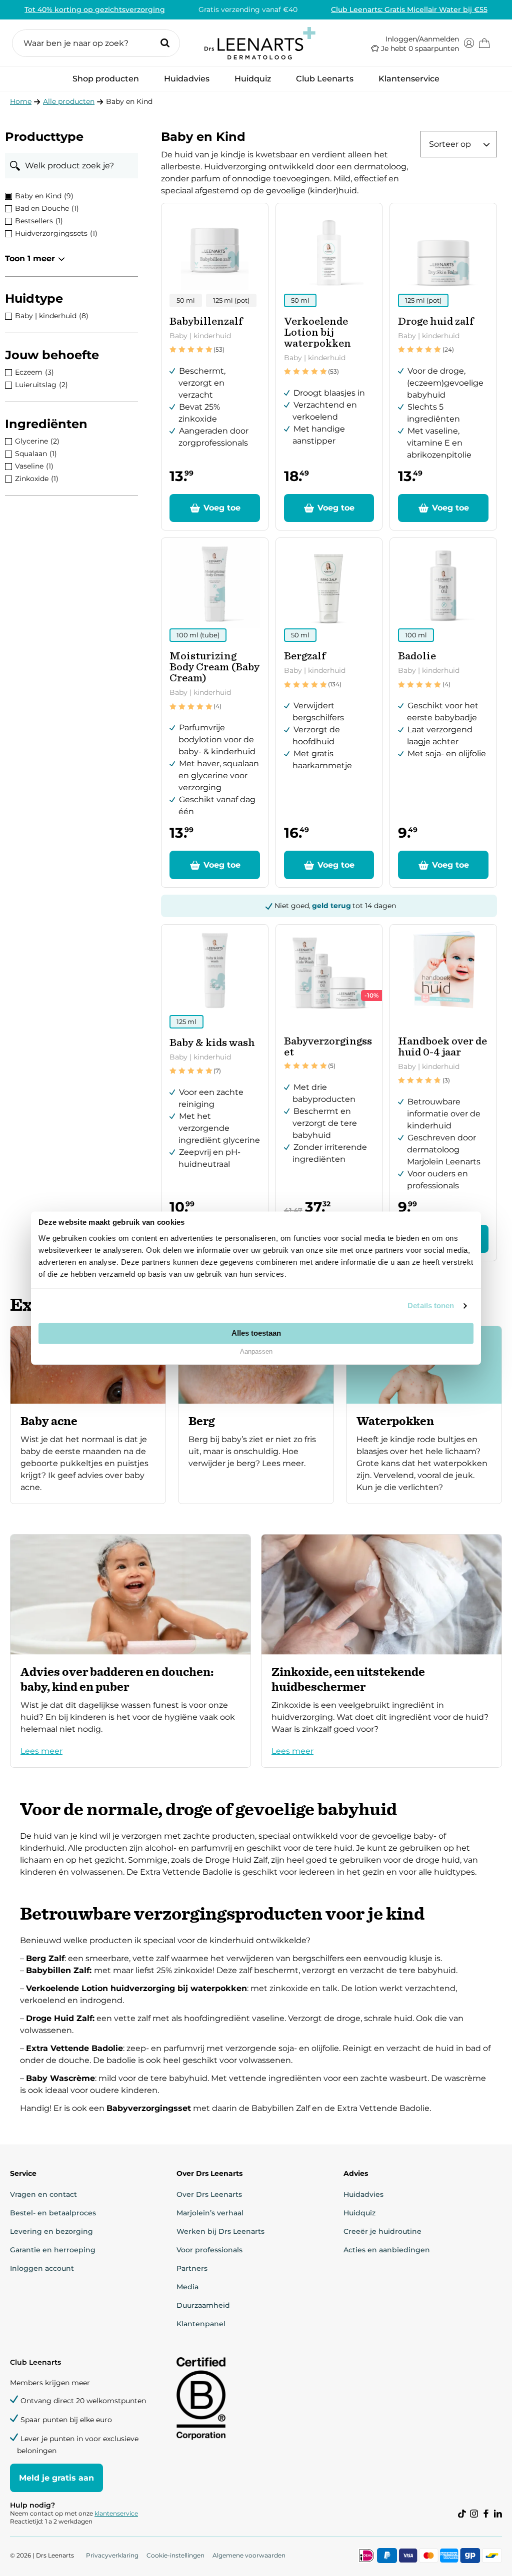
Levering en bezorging (51, 2231)
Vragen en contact (43, 2194)
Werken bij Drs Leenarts (220, 2231)
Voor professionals (209, 2250)
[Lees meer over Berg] (256, 1415)
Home (21, 101)
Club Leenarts (325, 79)
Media (187, 2287)
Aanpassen (256, 1352)
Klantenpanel (201, 2324)
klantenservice (116, 2513)
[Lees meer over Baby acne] (88, 1415)
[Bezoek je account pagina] (469, 43)
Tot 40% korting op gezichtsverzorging (95, 9)
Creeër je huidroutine (382, 2231)
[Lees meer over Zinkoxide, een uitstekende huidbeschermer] (381, 1651)
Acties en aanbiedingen (387, 2250)
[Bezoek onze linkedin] (498, 2514)
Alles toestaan (256, 1333)
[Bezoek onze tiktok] (462, 2514)
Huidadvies (187, 82)
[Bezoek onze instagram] (474, 2514)
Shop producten (106, 82)
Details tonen (431, 1305)
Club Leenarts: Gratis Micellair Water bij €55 (409, 9)
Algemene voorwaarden (249, 2555)
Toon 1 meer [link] (30, 258)
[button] (96, 43)
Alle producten (69, 101)
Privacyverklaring (112, 2555)
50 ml (186, 300)
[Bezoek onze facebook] (486, 2514)
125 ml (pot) (231, 300)
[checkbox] (71, 196)
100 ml (416, 635)
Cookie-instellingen (175, 2555)
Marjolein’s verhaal (210, 2213)
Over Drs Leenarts (209, 2194)
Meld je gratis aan (56, 2478)
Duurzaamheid (203, 2305)
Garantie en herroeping (53, 2250)
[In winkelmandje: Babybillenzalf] (215, 508)
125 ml (186, 1022)
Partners (192, 2268)
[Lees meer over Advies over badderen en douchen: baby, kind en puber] (130, 1651)
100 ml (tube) (198, 635)
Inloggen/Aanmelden (422, 39)
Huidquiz (253, 79)
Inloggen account (42, 2268)
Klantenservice (409, 79)
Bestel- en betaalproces (53, 2213)
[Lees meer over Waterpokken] (424, 1415)
